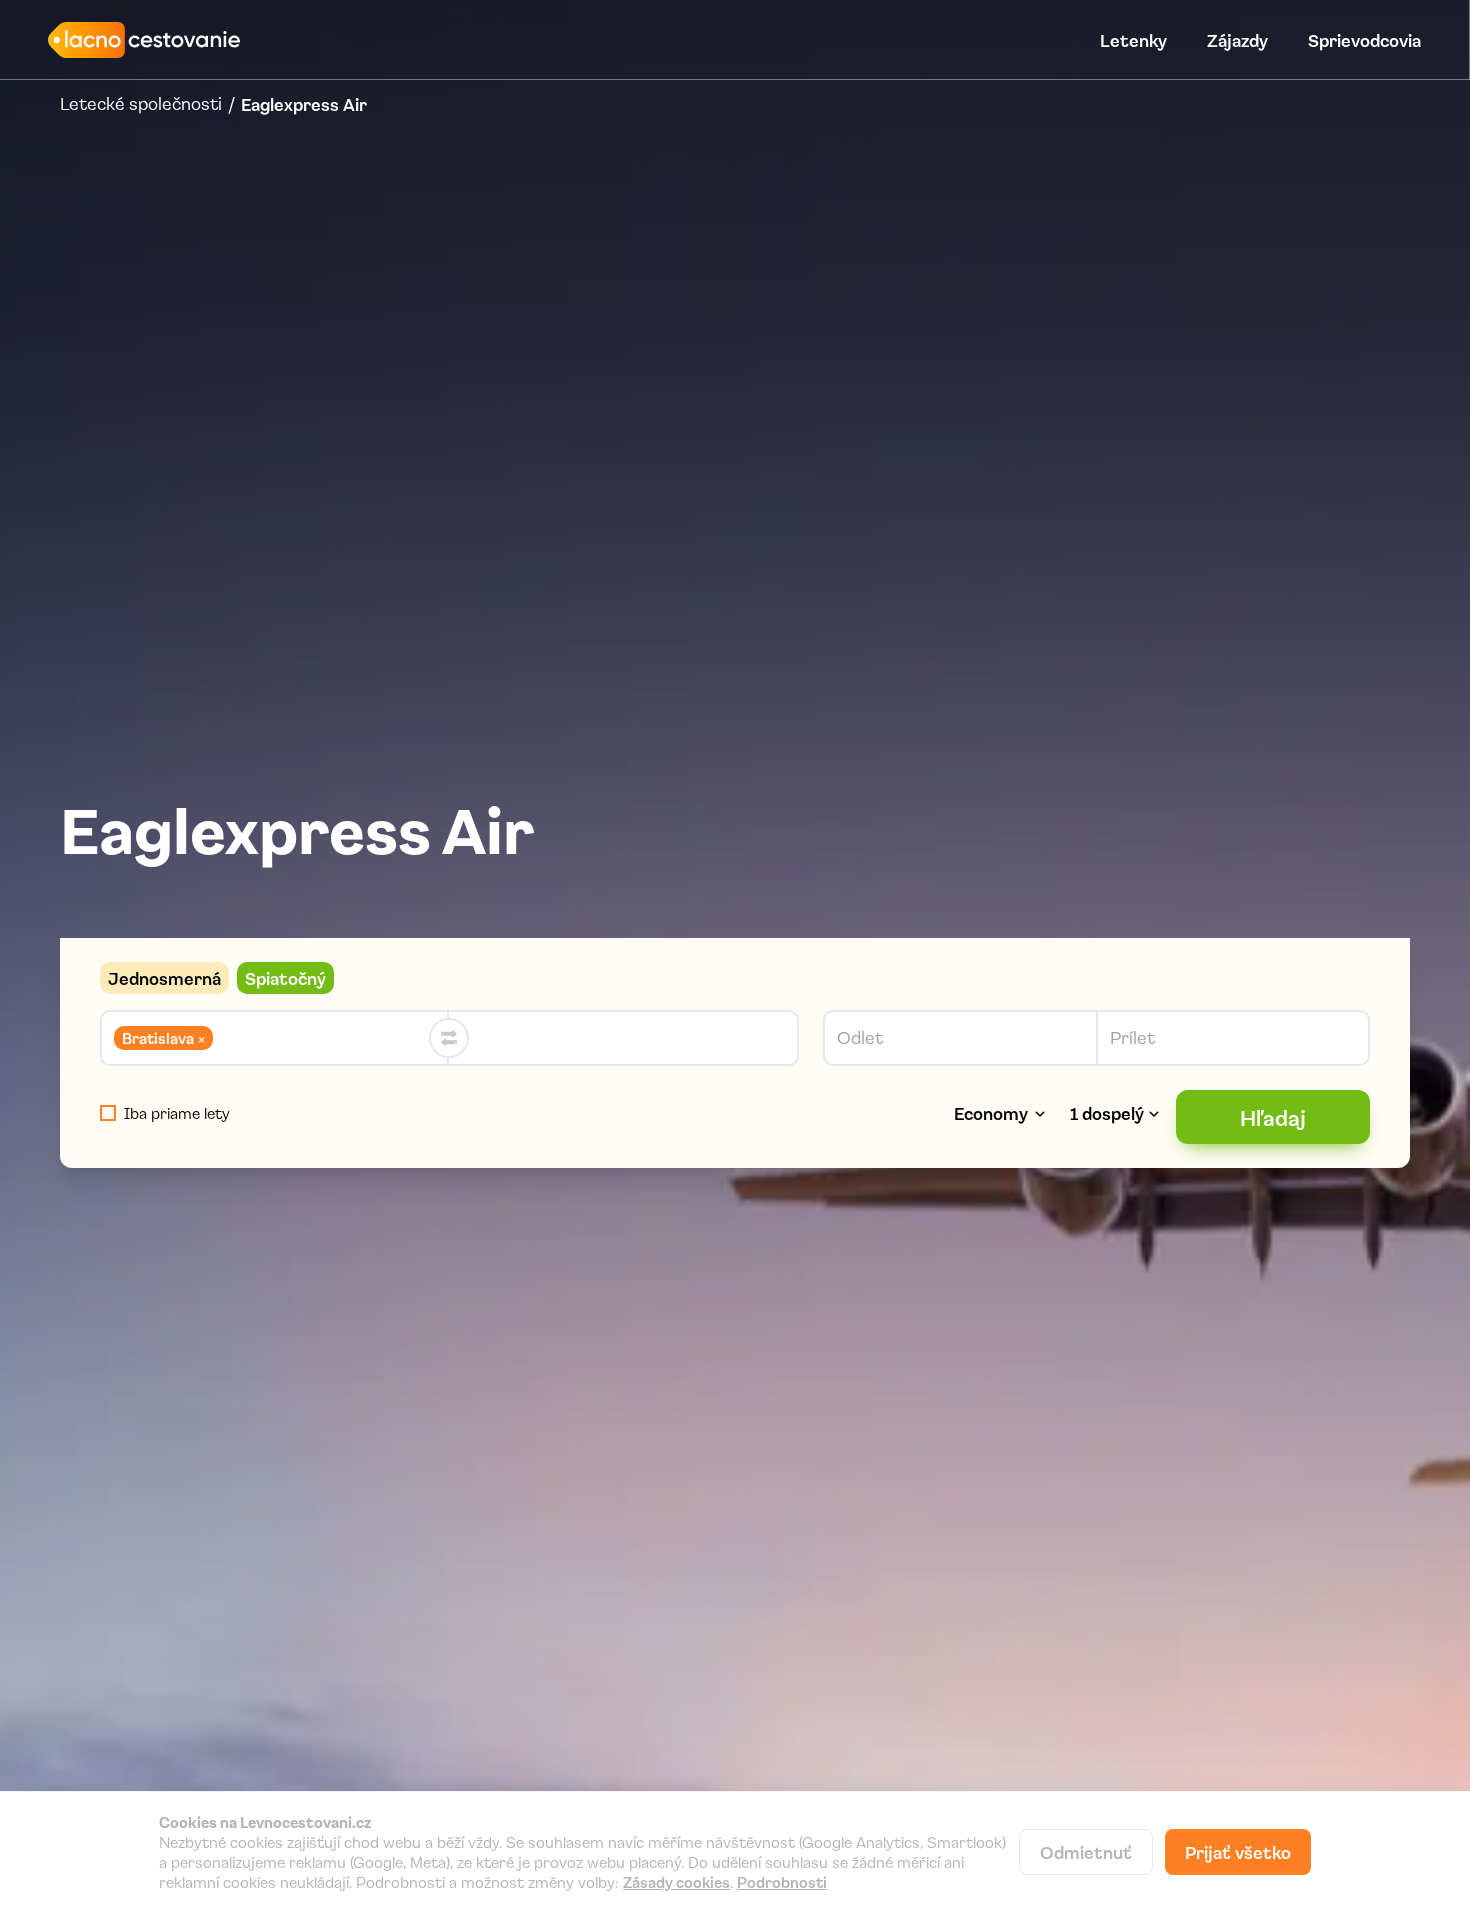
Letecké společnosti (141, 104)
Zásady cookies (676, 1882)
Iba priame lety (177, 1113)
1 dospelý (1107, 1113)
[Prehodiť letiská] (449, 1038)
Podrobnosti (782, 1882)
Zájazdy (1237, 40)
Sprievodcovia (1364, 40)
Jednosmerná (164, 978)
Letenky (1133, 40)
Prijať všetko (1238, 1852)
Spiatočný (285, 978)
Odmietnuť (1086, 1852)
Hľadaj (1273, 1117)
